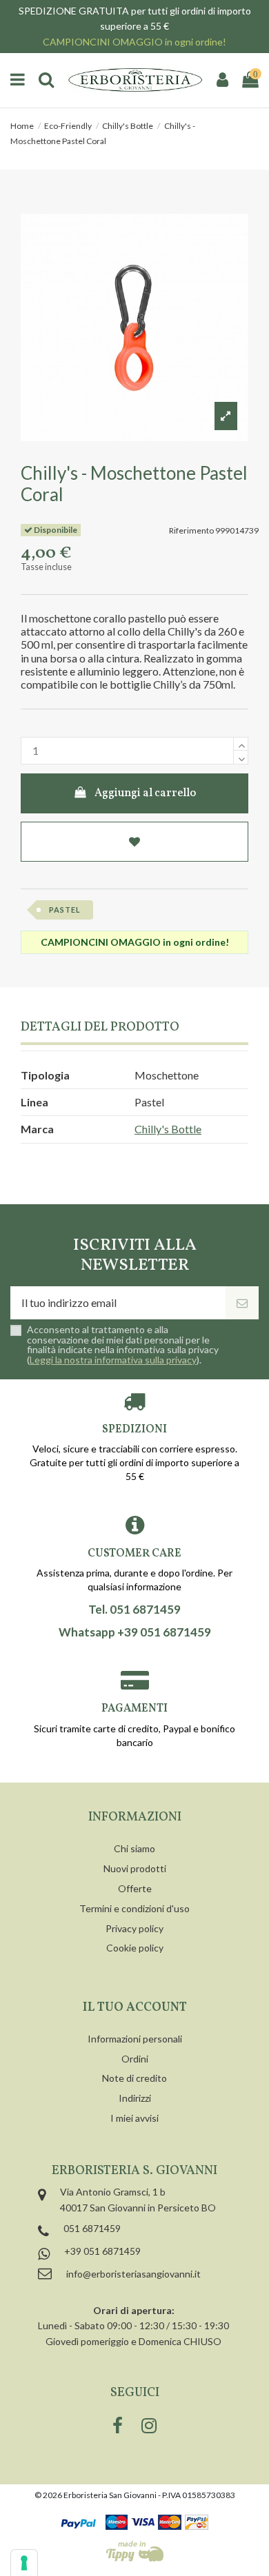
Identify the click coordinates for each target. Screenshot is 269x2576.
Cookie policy (135, 1948)
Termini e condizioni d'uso (134, 1908)
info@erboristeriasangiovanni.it (133, 2274)
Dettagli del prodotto (100, 1028)
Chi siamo (134, 1848)
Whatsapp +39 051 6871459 (135, 1632)
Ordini (135, 2059)
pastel (65, 910)
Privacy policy (134, 1928)
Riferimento (191, 530)
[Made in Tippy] (135, 2551)
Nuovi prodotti (135, 1868)
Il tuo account (135, 2008)
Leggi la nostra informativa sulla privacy (113, 1360)
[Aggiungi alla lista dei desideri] (134, 842)
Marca (37, 1129)
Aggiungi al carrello (145, 793)
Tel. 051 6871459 (134, 1610)
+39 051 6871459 (102, 2251)
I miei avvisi (134, 2118)
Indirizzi (135, 2098)
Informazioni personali (135, 2039)
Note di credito (134, 2078)
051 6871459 (92, 2228)
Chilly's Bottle (168, 1129)
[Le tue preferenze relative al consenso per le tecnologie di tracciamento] (24, 2563)
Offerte (135, 1888)
